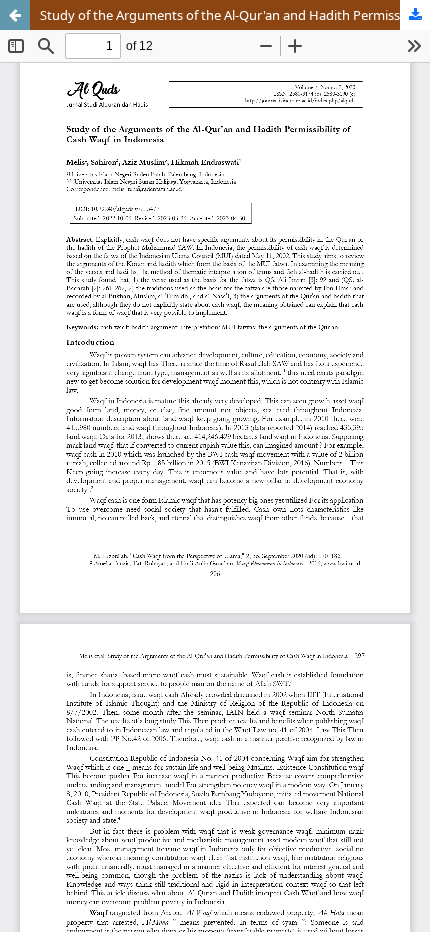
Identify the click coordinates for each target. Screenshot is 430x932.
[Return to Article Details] (15, 15)
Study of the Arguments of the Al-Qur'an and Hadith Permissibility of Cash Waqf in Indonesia (235, 15)
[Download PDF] (415, 15)
